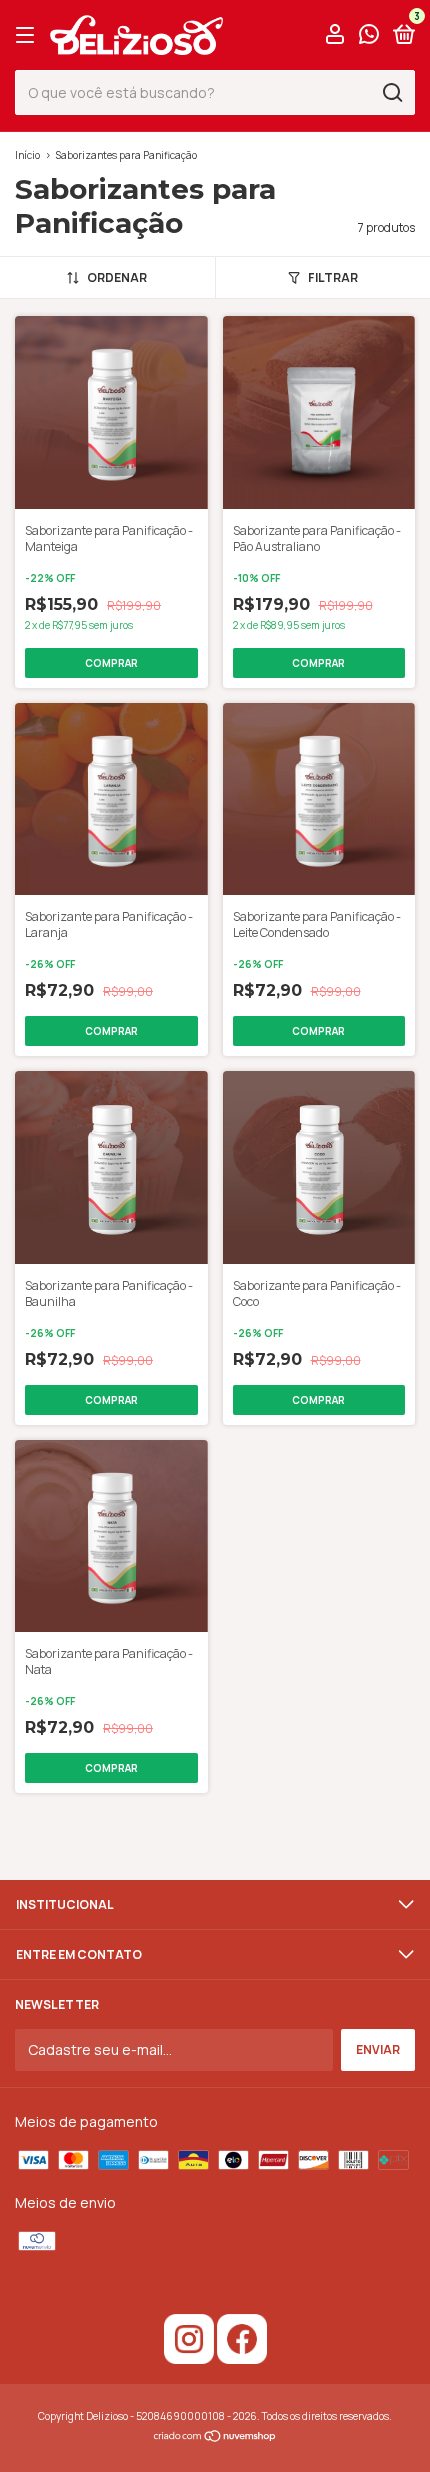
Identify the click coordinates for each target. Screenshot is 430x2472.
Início (27, 155)
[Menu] (28, 35)
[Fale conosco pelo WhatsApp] (369, 36)
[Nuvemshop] (215, 2437)
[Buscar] (391, 93)
